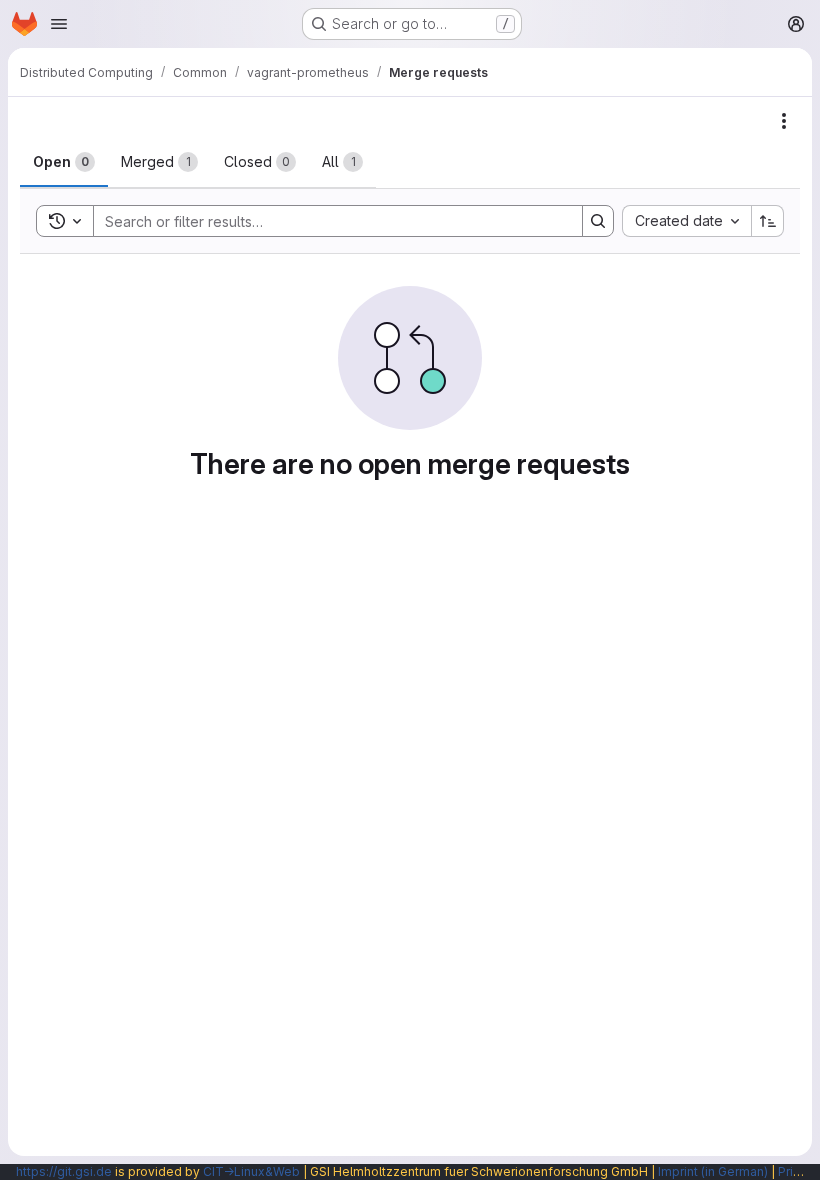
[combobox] (686, 221)
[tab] (64, 162)
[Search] (598, 221)
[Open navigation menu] (59, 24)
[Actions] (784, 121)
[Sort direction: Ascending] (768, 221)
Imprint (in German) (713, 1171)
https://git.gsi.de (64, 1171)
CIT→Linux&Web (251, 1171)
